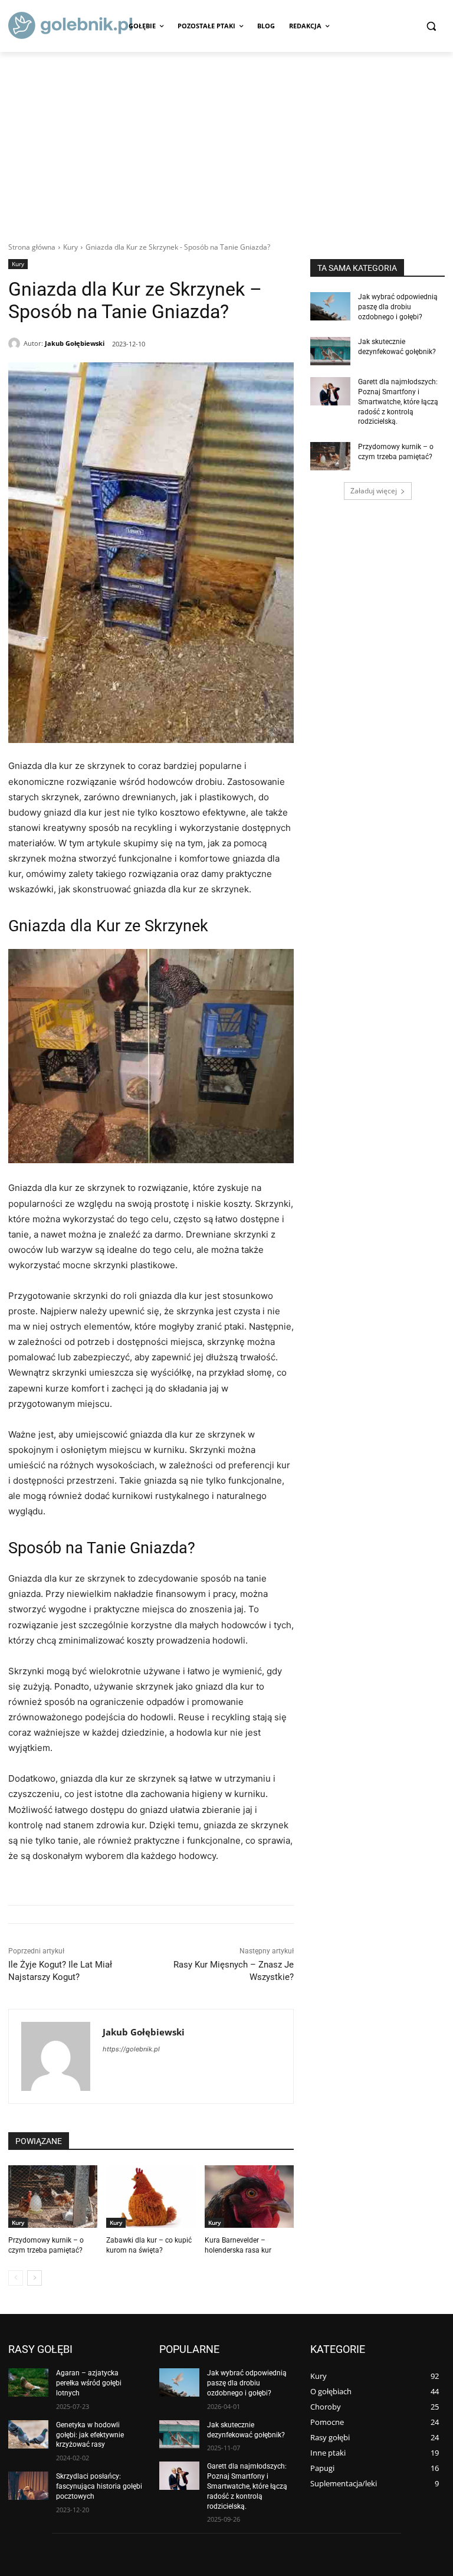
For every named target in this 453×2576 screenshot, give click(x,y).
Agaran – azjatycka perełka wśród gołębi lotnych (89, 2383)
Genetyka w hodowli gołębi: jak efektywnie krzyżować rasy (90, 2435)
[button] (431, 26)
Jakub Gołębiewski (75, 343)
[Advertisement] (226, 140)
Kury (70, 247)
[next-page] (35, 2278)
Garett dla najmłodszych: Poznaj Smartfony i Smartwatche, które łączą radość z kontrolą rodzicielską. (398, 402)
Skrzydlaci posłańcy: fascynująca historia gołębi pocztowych (99, 2486)
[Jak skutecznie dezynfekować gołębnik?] (330, 351)
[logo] (70, 25)
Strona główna (32, 247)
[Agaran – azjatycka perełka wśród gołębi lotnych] (28, 2382)
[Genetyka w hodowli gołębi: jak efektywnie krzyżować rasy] (28, 2434)
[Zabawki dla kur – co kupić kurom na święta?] (151, 2197)
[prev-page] (16, 2278)
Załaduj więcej (374, 491)
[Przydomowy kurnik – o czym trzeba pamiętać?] (53, 2197)
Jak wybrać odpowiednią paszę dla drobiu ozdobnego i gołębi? (398, 307)
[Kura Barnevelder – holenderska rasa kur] (249, 2197)
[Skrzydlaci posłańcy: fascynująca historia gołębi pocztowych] (28, 2486)
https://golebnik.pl (131, 2049)
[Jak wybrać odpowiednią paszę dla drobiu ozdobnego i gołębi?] (330, 306)
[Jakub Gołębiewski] (16, 343)
